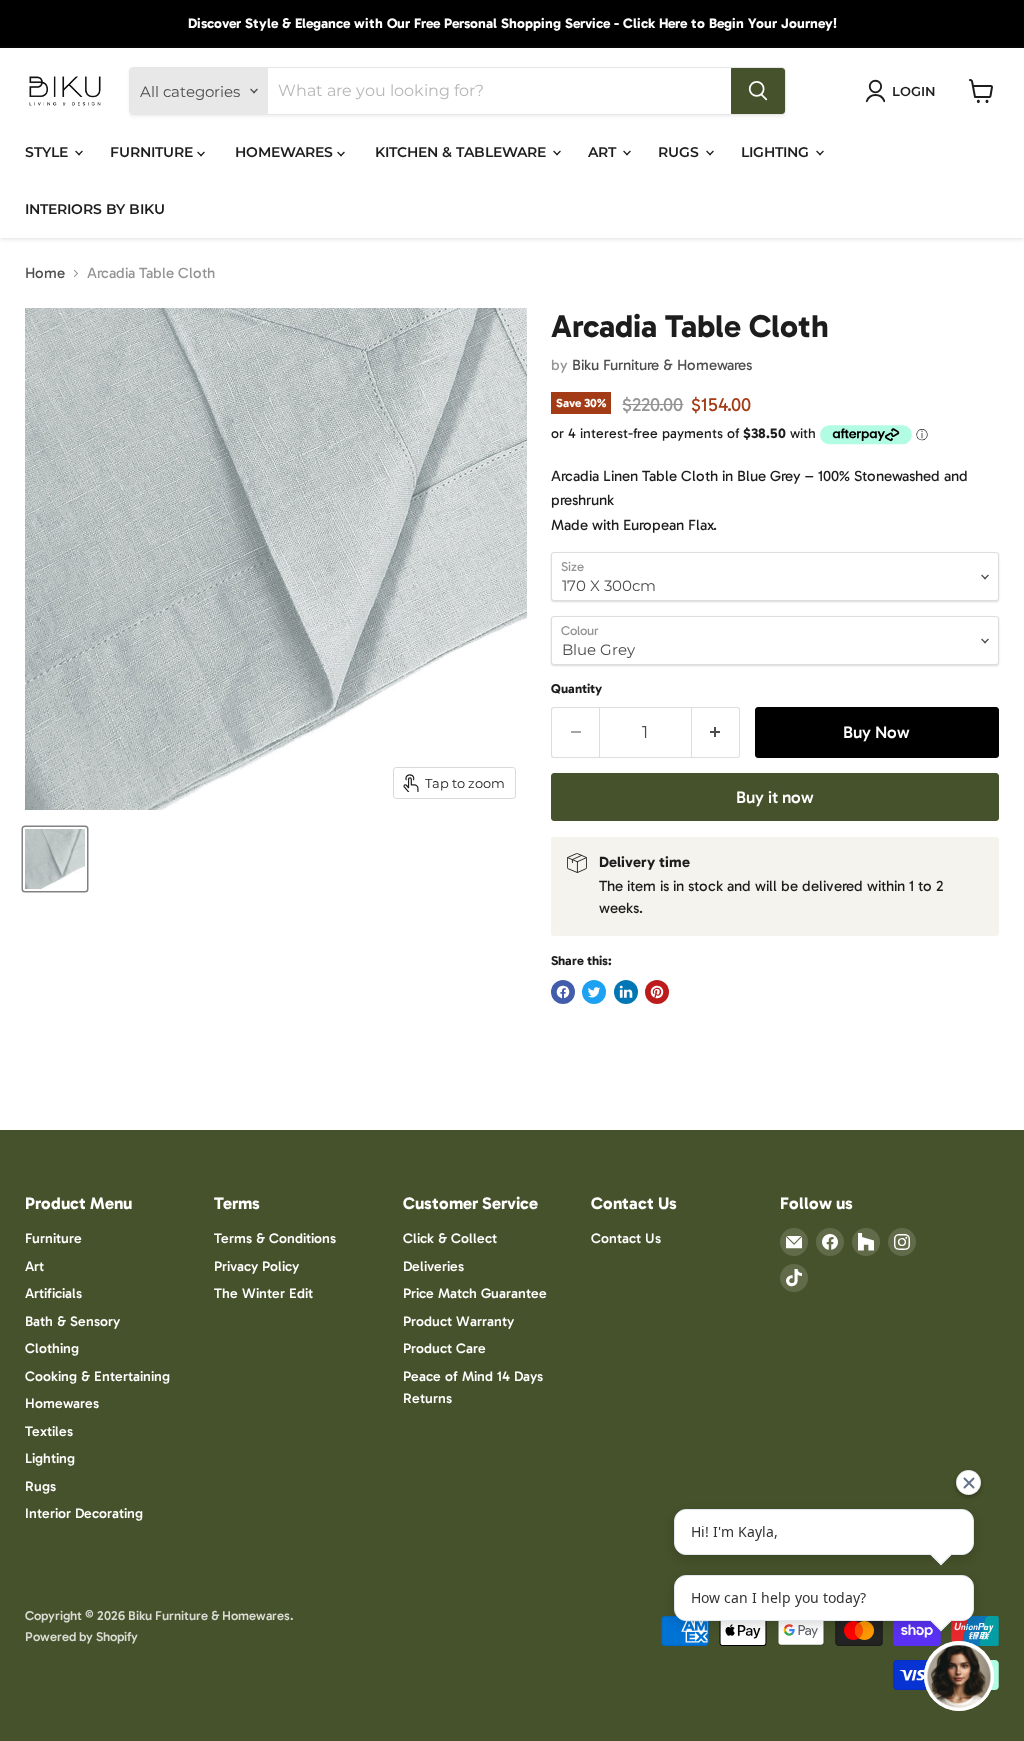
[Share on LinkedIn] (626, 992)
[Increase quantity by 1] (716, 732)
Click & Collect (450, 1238)
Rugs (40, 1486)
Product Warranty (458, 1321)
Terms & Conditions (275, 1238)
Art (34, 1266)
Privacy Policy (256, 1266)
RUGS (680, 152)
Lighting (50, 1458)
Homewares (62, 1403)
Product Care (444, 1348)
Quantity (576, 688)
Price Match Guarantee (475, 1293)
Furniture (53, 1238)
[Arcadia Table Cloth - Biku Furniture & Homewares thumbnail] (55, 859)
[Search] (758, 91)
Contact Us (626, 1238)
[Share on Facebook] (563, 992)
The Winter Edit (263, 1293)
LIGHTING (777, 152)
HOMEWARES (286, 152)
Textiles (49, 1431)
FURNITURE (153, 152)
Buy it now (775, 797)
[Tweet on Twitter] (594, 992)
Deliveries (433, 1266)
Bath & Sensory (72, 1321)
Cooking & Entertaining (97, 1376)
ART (604, 152)
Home (45, 273)
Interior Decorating (84, 1513)
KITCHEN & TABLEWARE (462, 152)
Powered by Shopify (81, 1636)
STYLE (48, 152)
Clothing (52, 1348)
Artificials (53, 1293)
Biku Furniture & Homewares (662, 365)
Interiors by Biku (95, 209)
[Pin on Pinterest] (657, 992)
